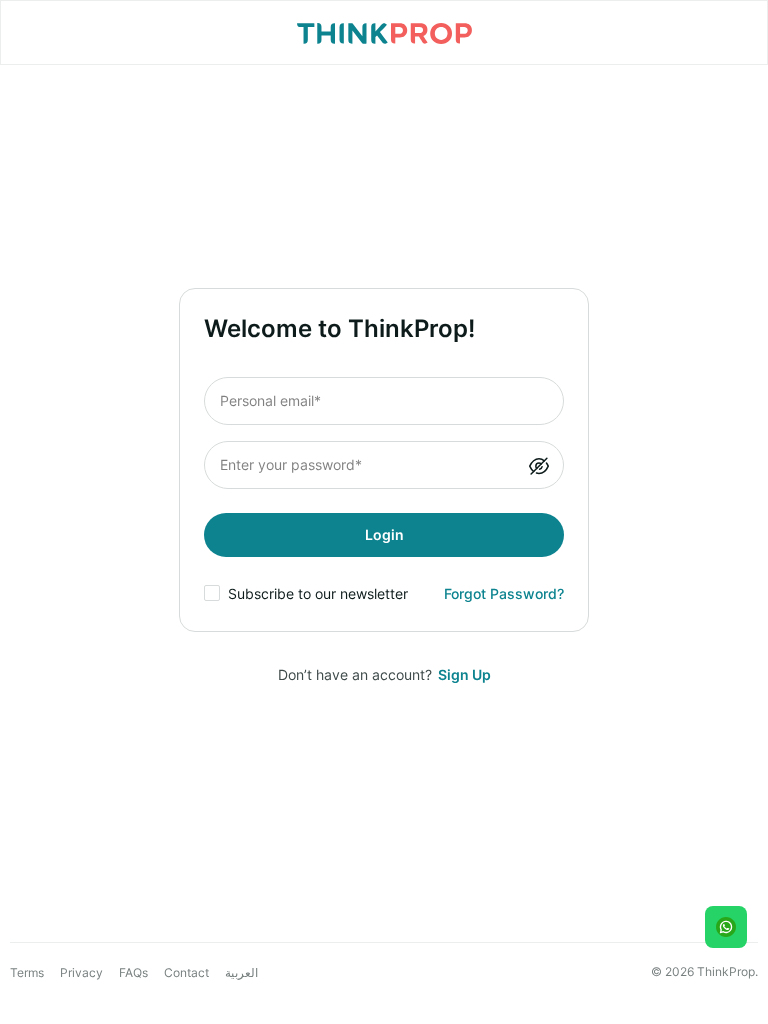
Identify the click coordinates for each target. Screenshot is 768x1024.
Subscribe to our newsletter (318, 593)
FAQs (133, 972)
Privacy (81, 972)
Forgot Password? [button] (504, 593)
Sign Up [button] (464, 674)
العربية (241, 973)
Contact (186, 972)
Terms (27, 972)
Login (384, 534)
